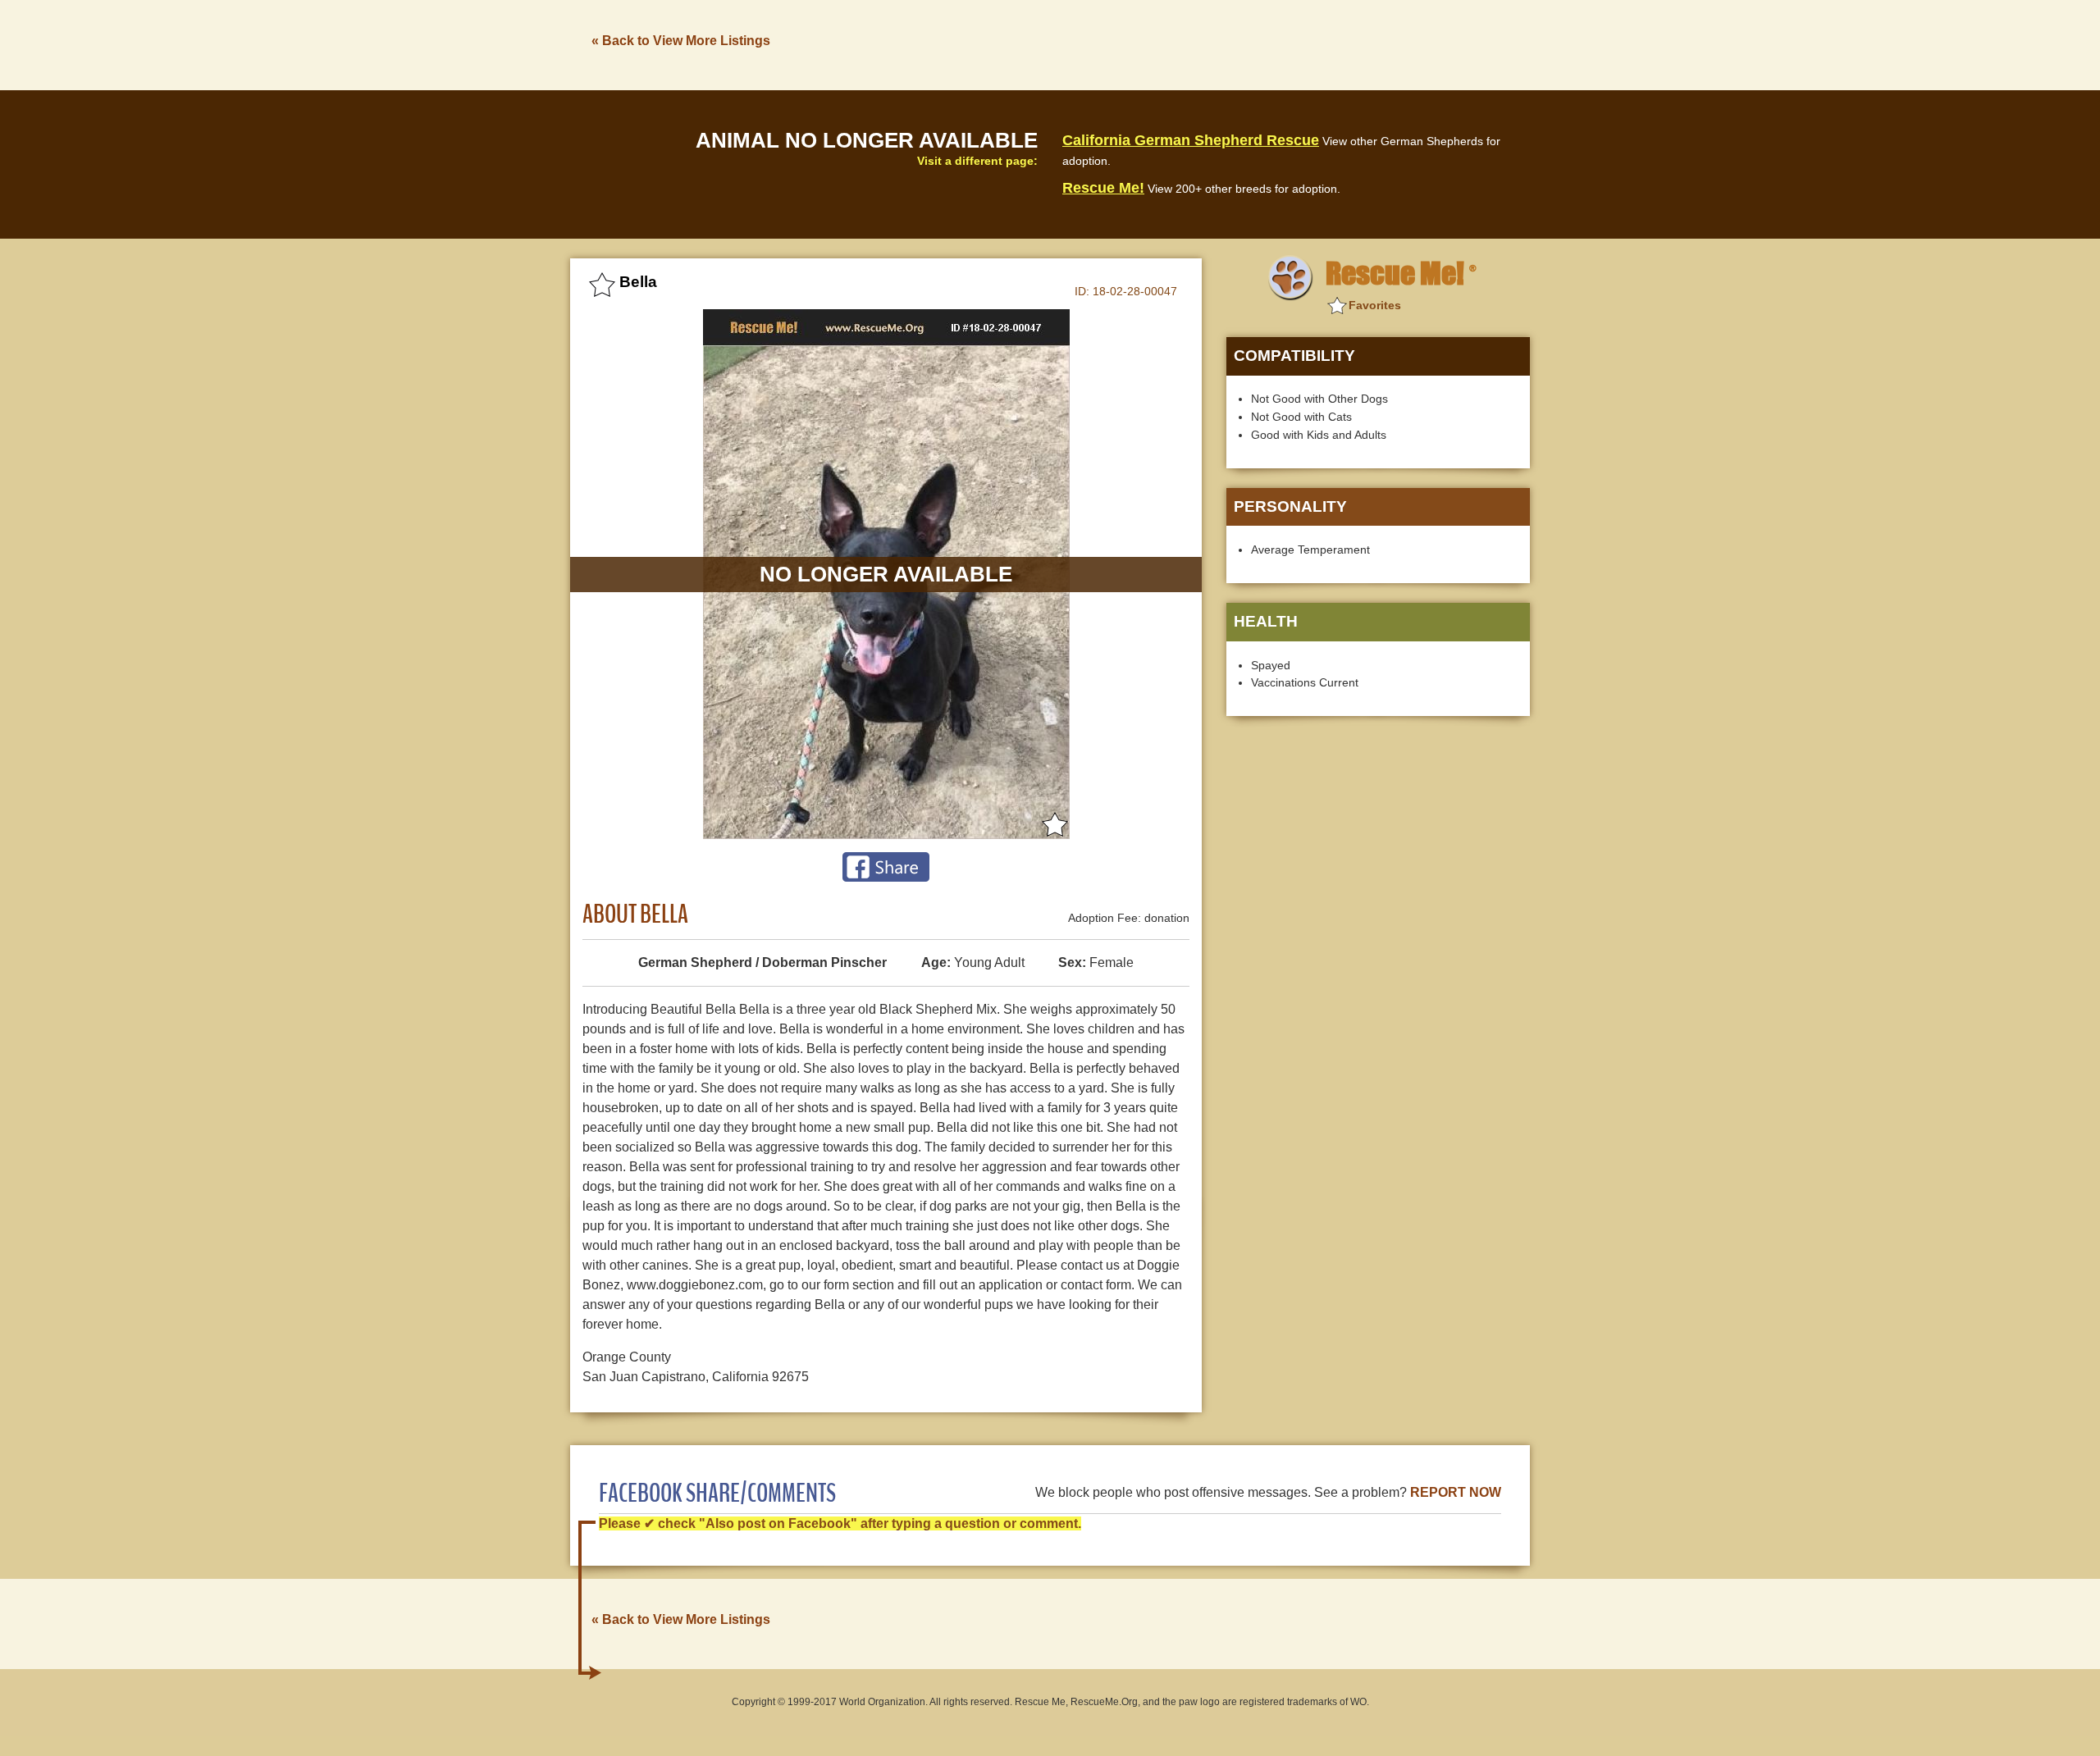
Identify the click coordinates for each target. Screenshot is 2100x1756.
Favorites (1375, 305)
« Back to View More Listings (681, 41)
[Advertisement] (1231, 43)
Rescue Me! (1103, 188)
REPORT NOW (1456, 1492)
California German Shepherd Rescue (1191, 140)
